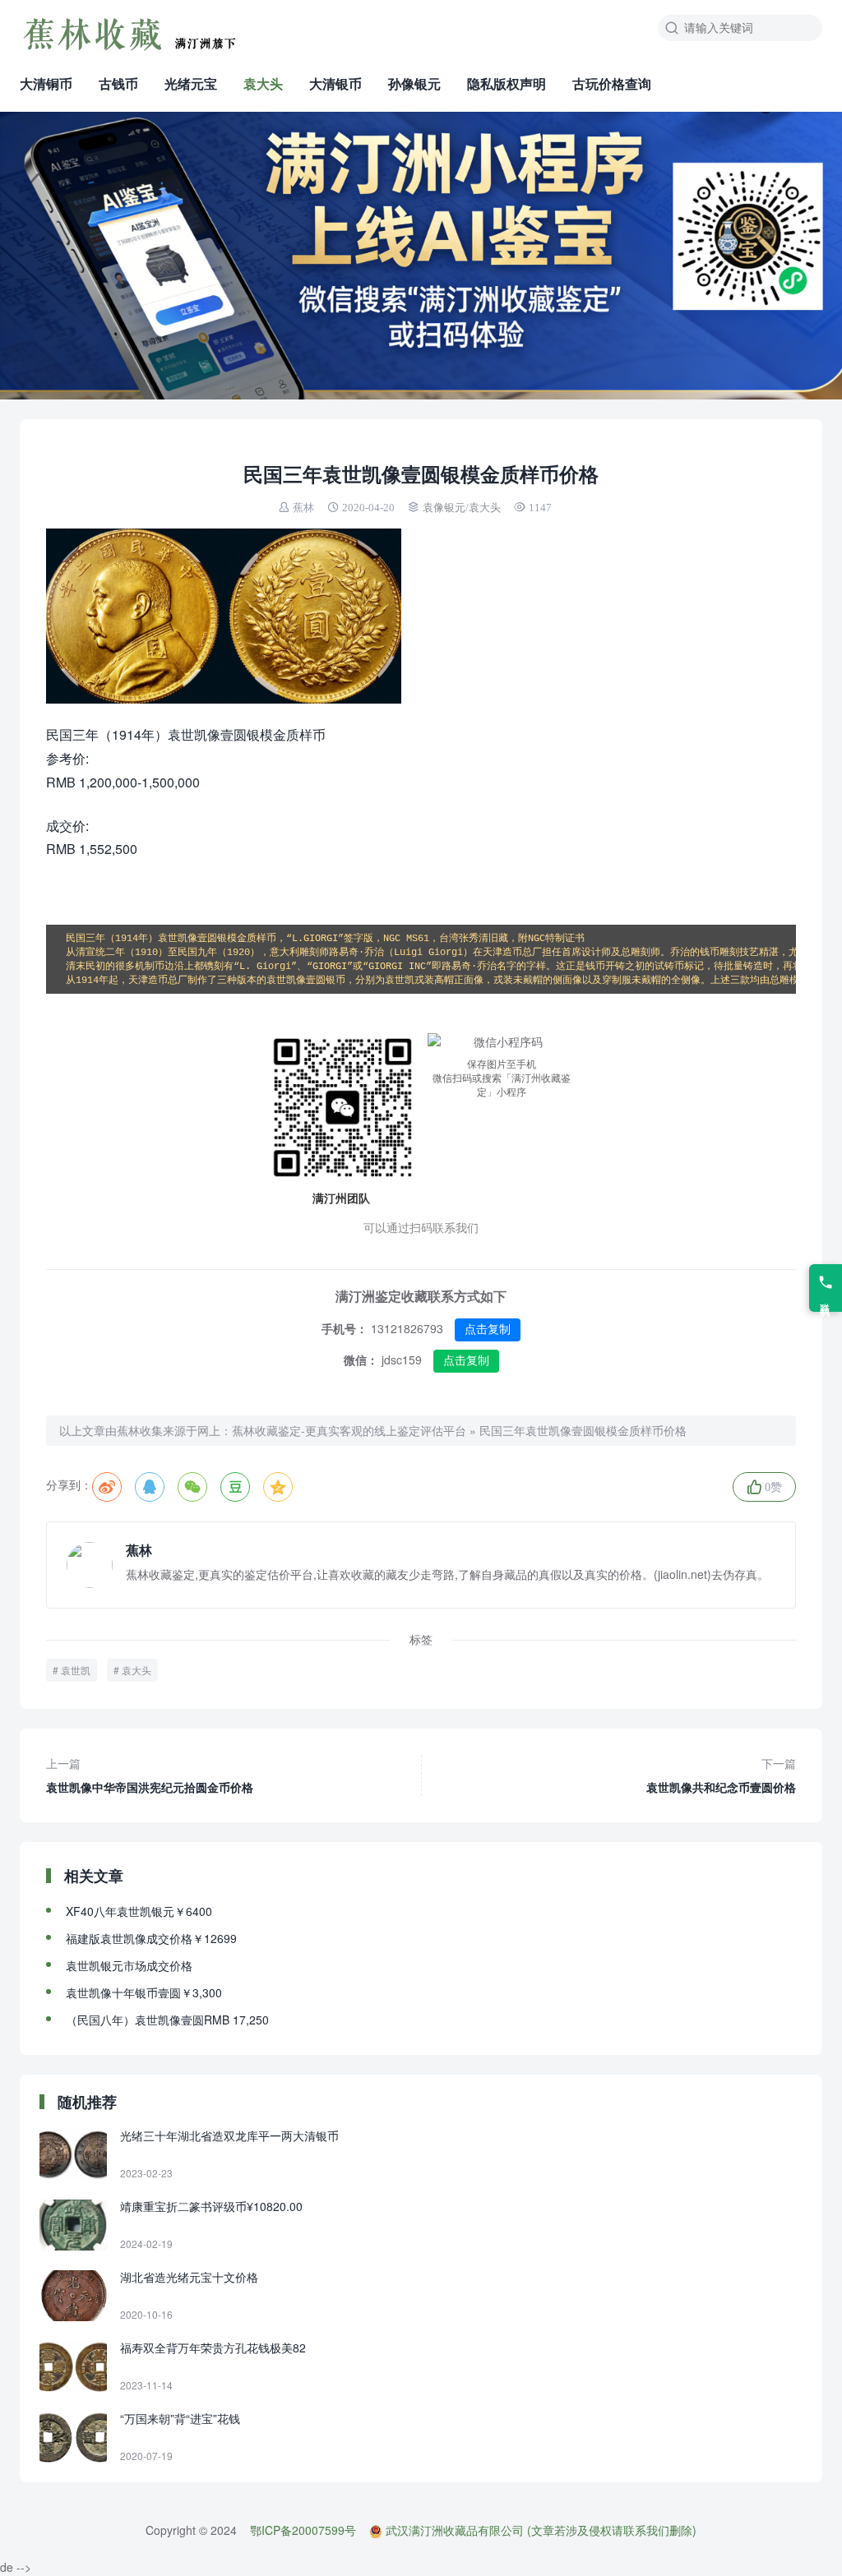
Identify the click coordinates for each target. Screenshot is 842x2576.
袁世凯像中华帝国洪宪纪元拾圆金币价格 (150, 1775)
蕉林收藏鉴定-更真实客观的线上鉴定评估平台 (349, 1430)
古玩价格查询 (612, 83)
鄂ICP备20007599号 (303, 2530)
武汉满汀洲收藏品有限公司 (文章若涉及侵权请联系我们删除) (541, 2530)
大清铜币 (46, 83)
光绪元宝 (191, 83)
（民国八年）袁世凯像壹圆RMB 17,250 (167, 2020)
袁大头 (263, 83)
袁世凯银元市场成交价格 (129, 1965)
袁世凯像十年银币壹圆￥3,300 (144, 1992)
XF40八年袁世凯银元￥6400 (139, 1911)
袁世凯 (76, 1670)
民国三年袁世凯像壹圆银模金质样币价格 (583, 1430)
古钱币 (118, 83)
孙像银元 (414, 83)
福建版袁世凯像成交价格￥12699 (151, 1938)
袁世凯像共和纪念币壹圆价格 (721, 1775)
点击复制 (488, 1329)
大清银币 (335, 83)
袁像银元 (444, 508)
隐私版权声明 (507, 83)
